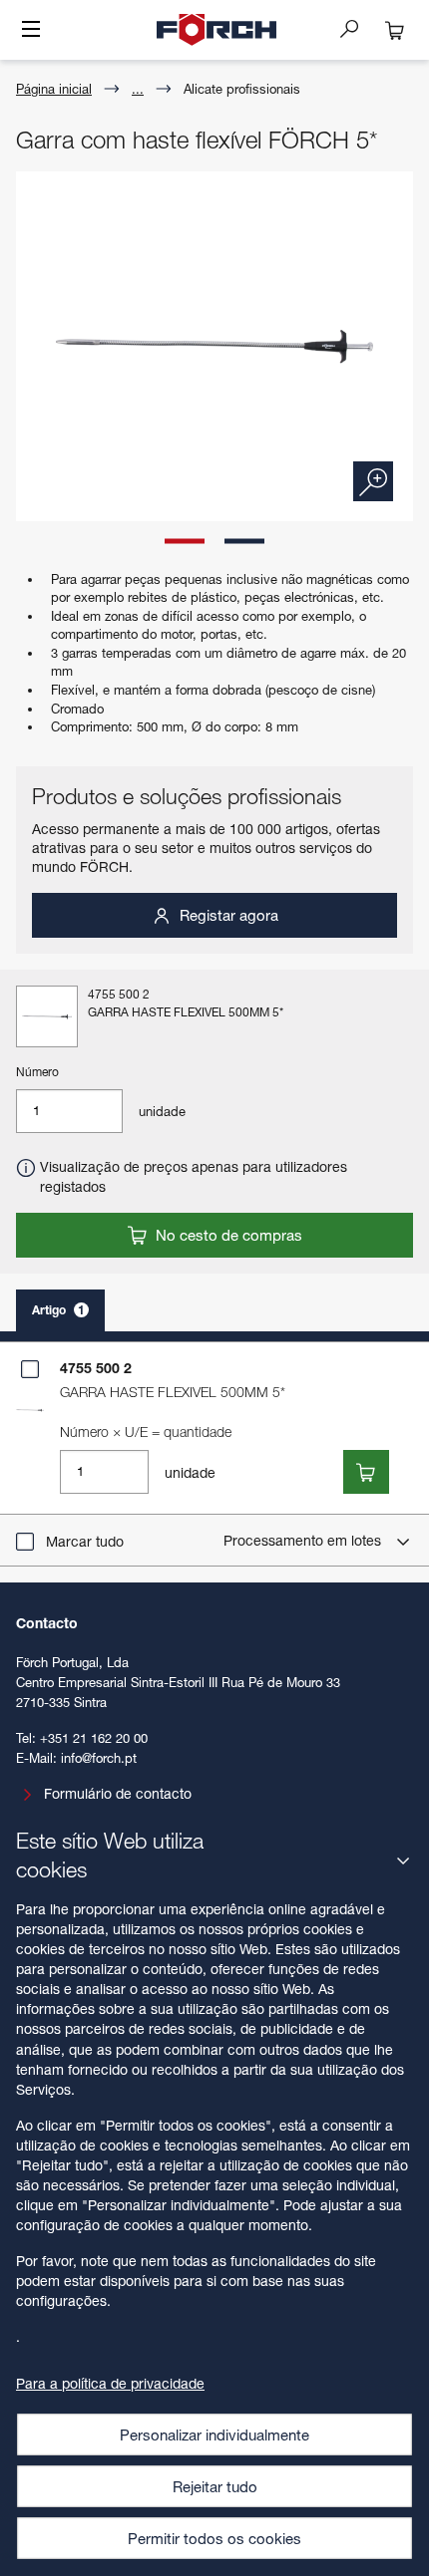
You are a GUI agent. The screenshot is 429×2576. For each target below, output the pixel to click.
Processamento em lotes (304, 1540)
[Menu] (31, 31)
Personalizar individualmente (214, 2434)
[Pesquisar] (357, 28)
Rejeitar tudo (215, 2486)
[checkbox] (30, 1369)
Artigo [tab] (58, 1310)
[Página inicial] (216, 30)
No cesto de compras (227, 1235)
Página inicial (54, 89)
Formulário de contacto (118, 1793)
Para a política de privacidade (110, 2383)
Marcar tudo (85, 1541)
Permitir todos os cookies (214, 2538)
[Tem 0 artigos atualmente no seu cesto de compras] (395, 30)
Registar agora (227, 915)
